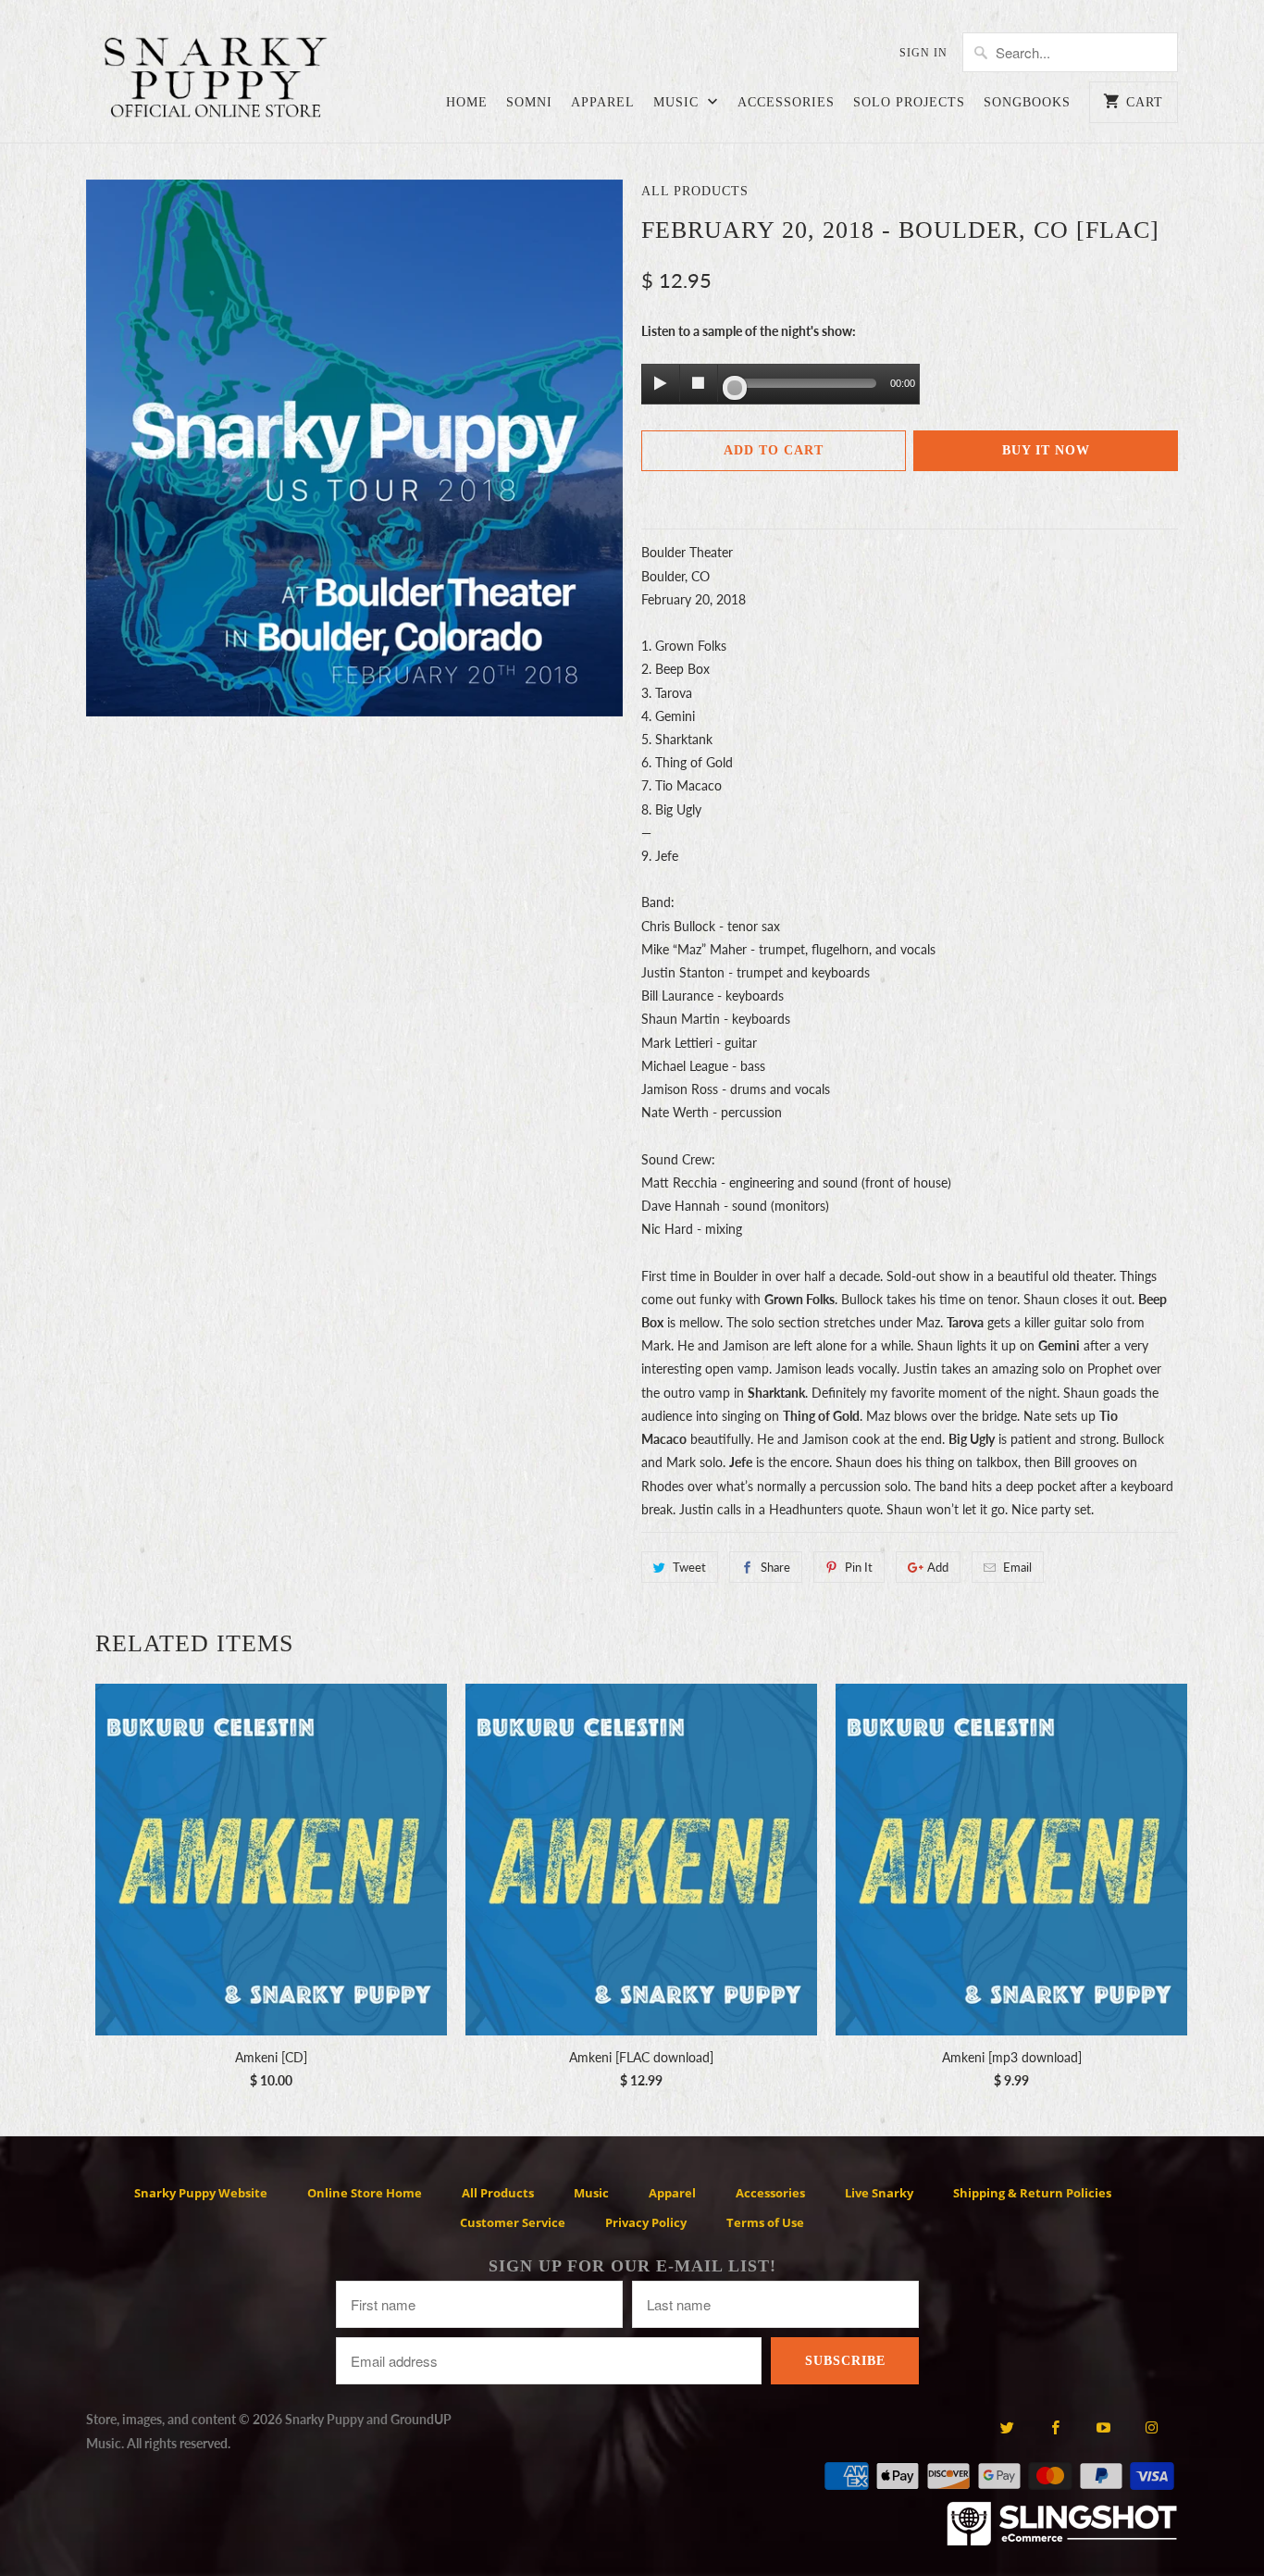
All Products (695, 191)
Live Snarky (879, 2193)
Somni (529, 102)
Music (678, 102)
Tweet (689, 1567)
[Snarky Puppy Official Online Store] (216, 81)
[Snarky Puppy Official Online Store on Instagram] (1152, 2427)
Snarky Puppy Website (201, 2193)
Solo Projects (909, 102)
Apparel (603, 102)
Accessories (786, 102)
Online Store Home (365, 2193)
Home (467, 102)
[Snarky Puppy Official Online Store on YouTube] (1103, 2427)
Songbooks (1027, 102)
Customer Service (513, 2222)
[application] (780, 385)
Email (1017, 1567)
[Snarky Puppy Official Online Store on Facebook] (1055, 2427)
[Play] (661, 383)
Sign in (923, 53)
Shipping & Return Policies (1032, 2193)
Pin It (859, 1567)
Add (938, 1567)
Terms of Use (765, 2222)
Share (775, 1567)
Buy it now (1046, 450)
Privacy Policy (646, 2222)
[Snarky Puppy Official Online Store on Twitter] (1006, 2427)
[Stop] (699, 383)
